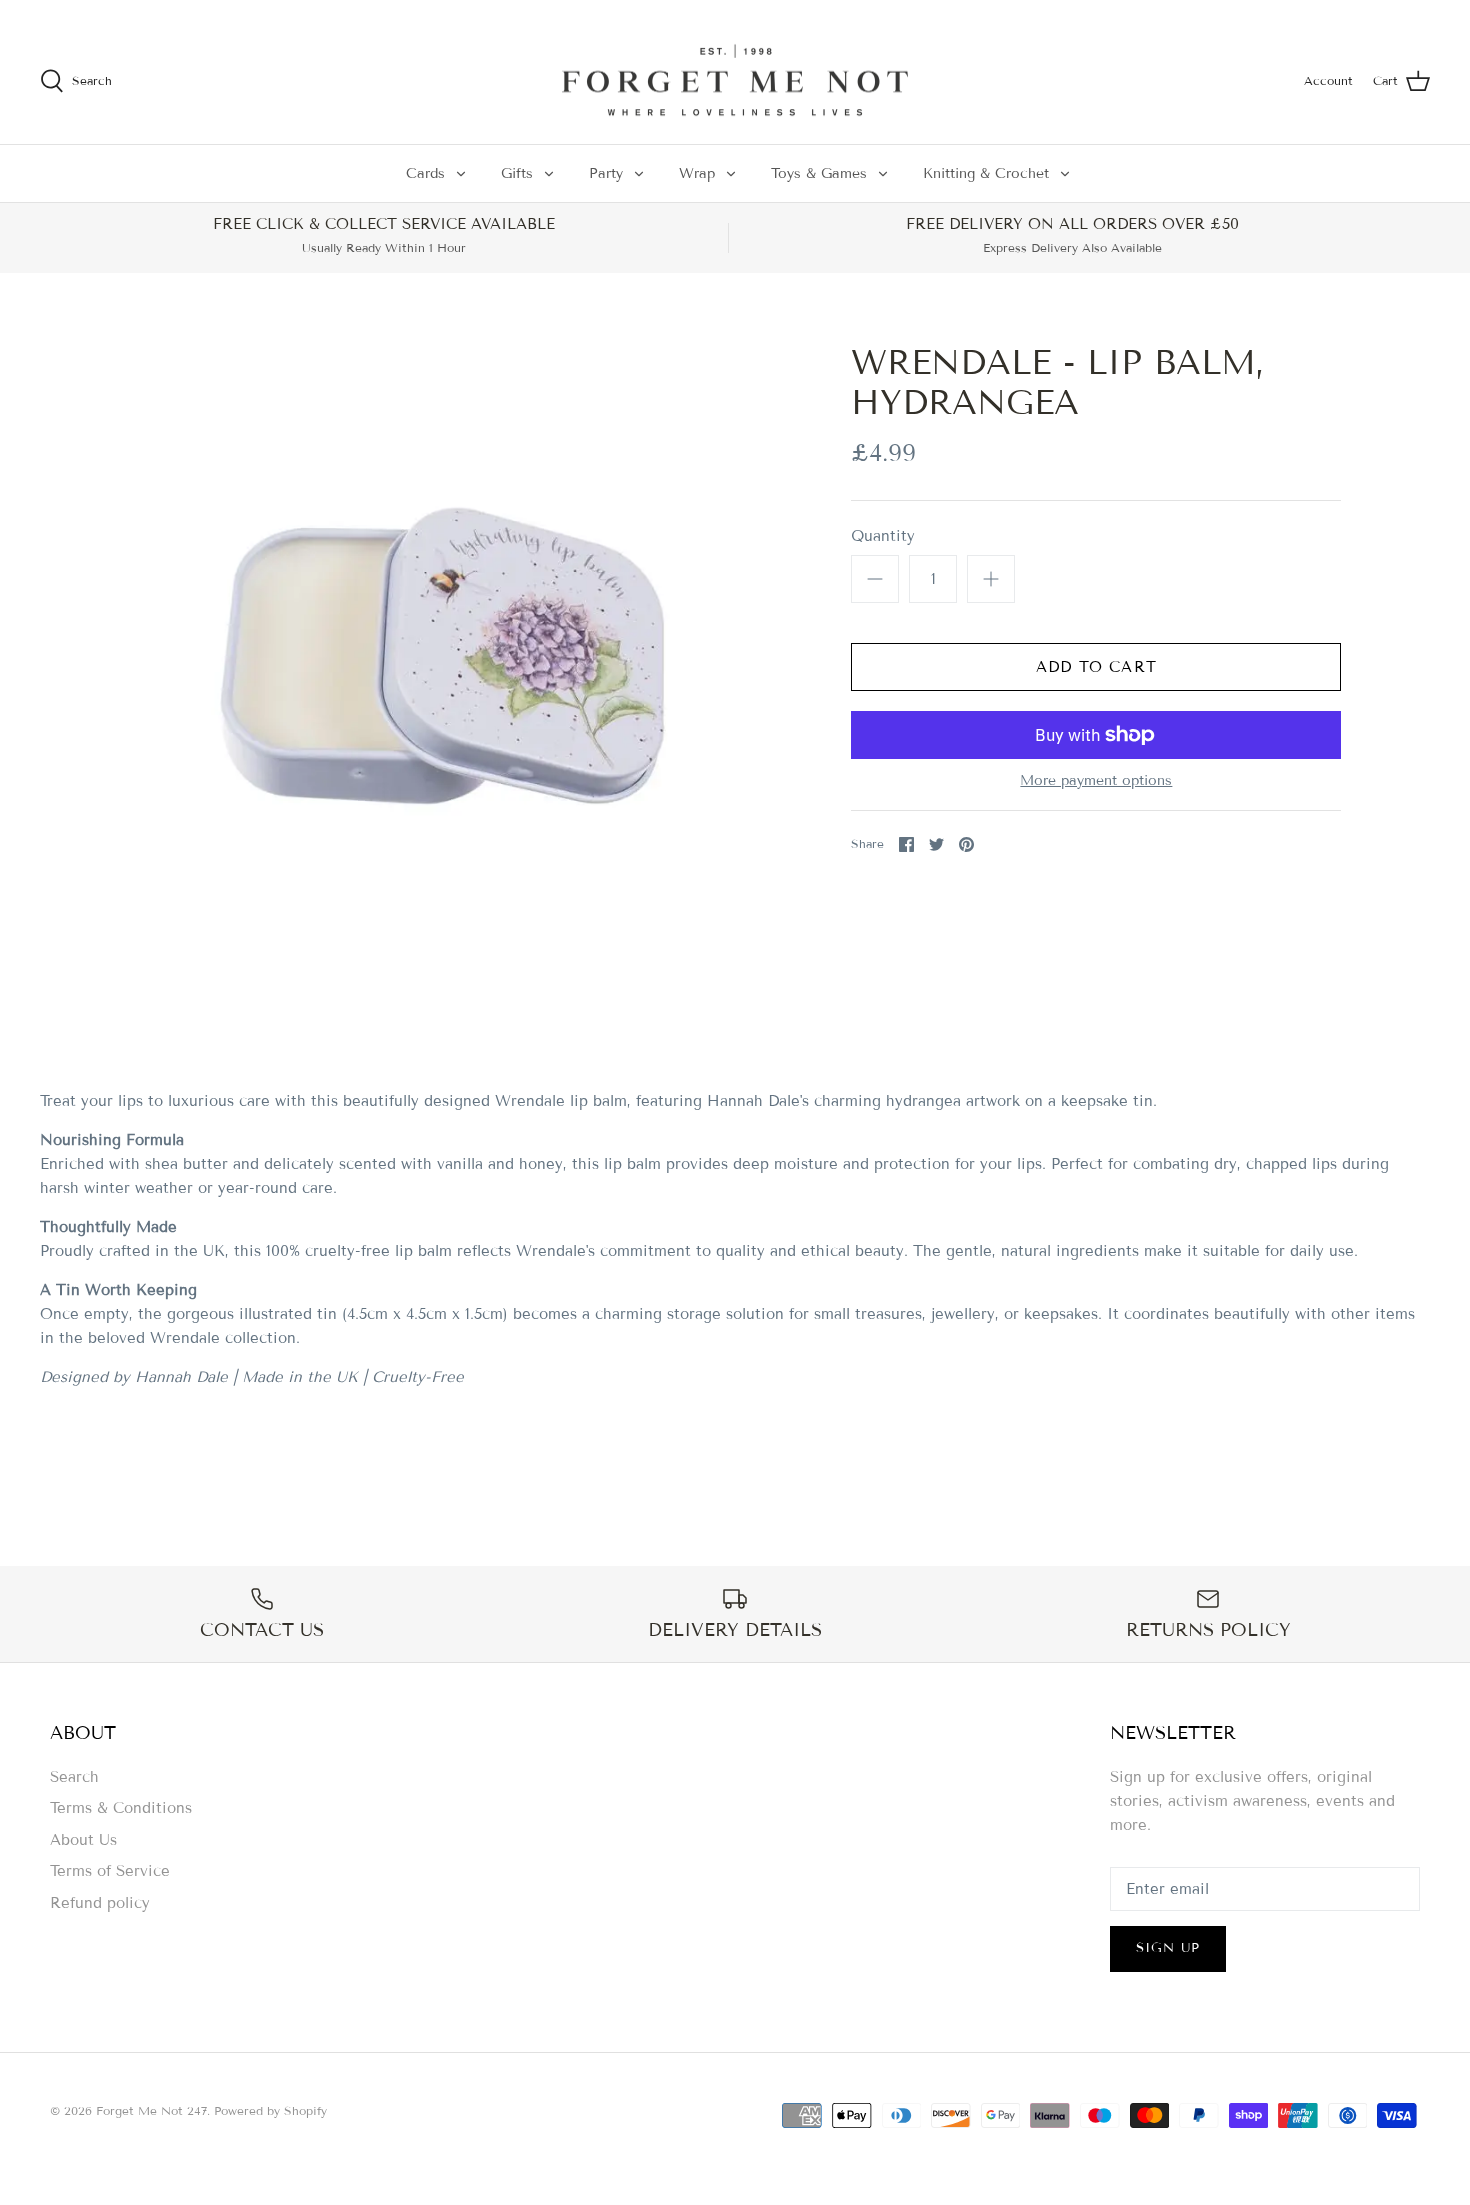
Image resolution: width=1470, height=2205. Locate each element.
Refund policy (100, 1903)
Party (606, 173)
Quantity (883, 536)
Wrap (697, 173)
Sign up (1168, 1948)
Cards (425, 173)
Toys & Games (819, 173)
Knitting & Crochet (986, 173)
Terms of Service (110, 1871)
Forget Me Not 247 (151, 2110)
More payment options (1096, 781)
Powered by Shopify (270, 2110)
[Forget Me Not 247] (735, 81)
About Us (83, 1840)
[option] (442, 656)
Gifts (517, 173)
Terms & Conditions (121, 1808)
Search (74, 1777)
